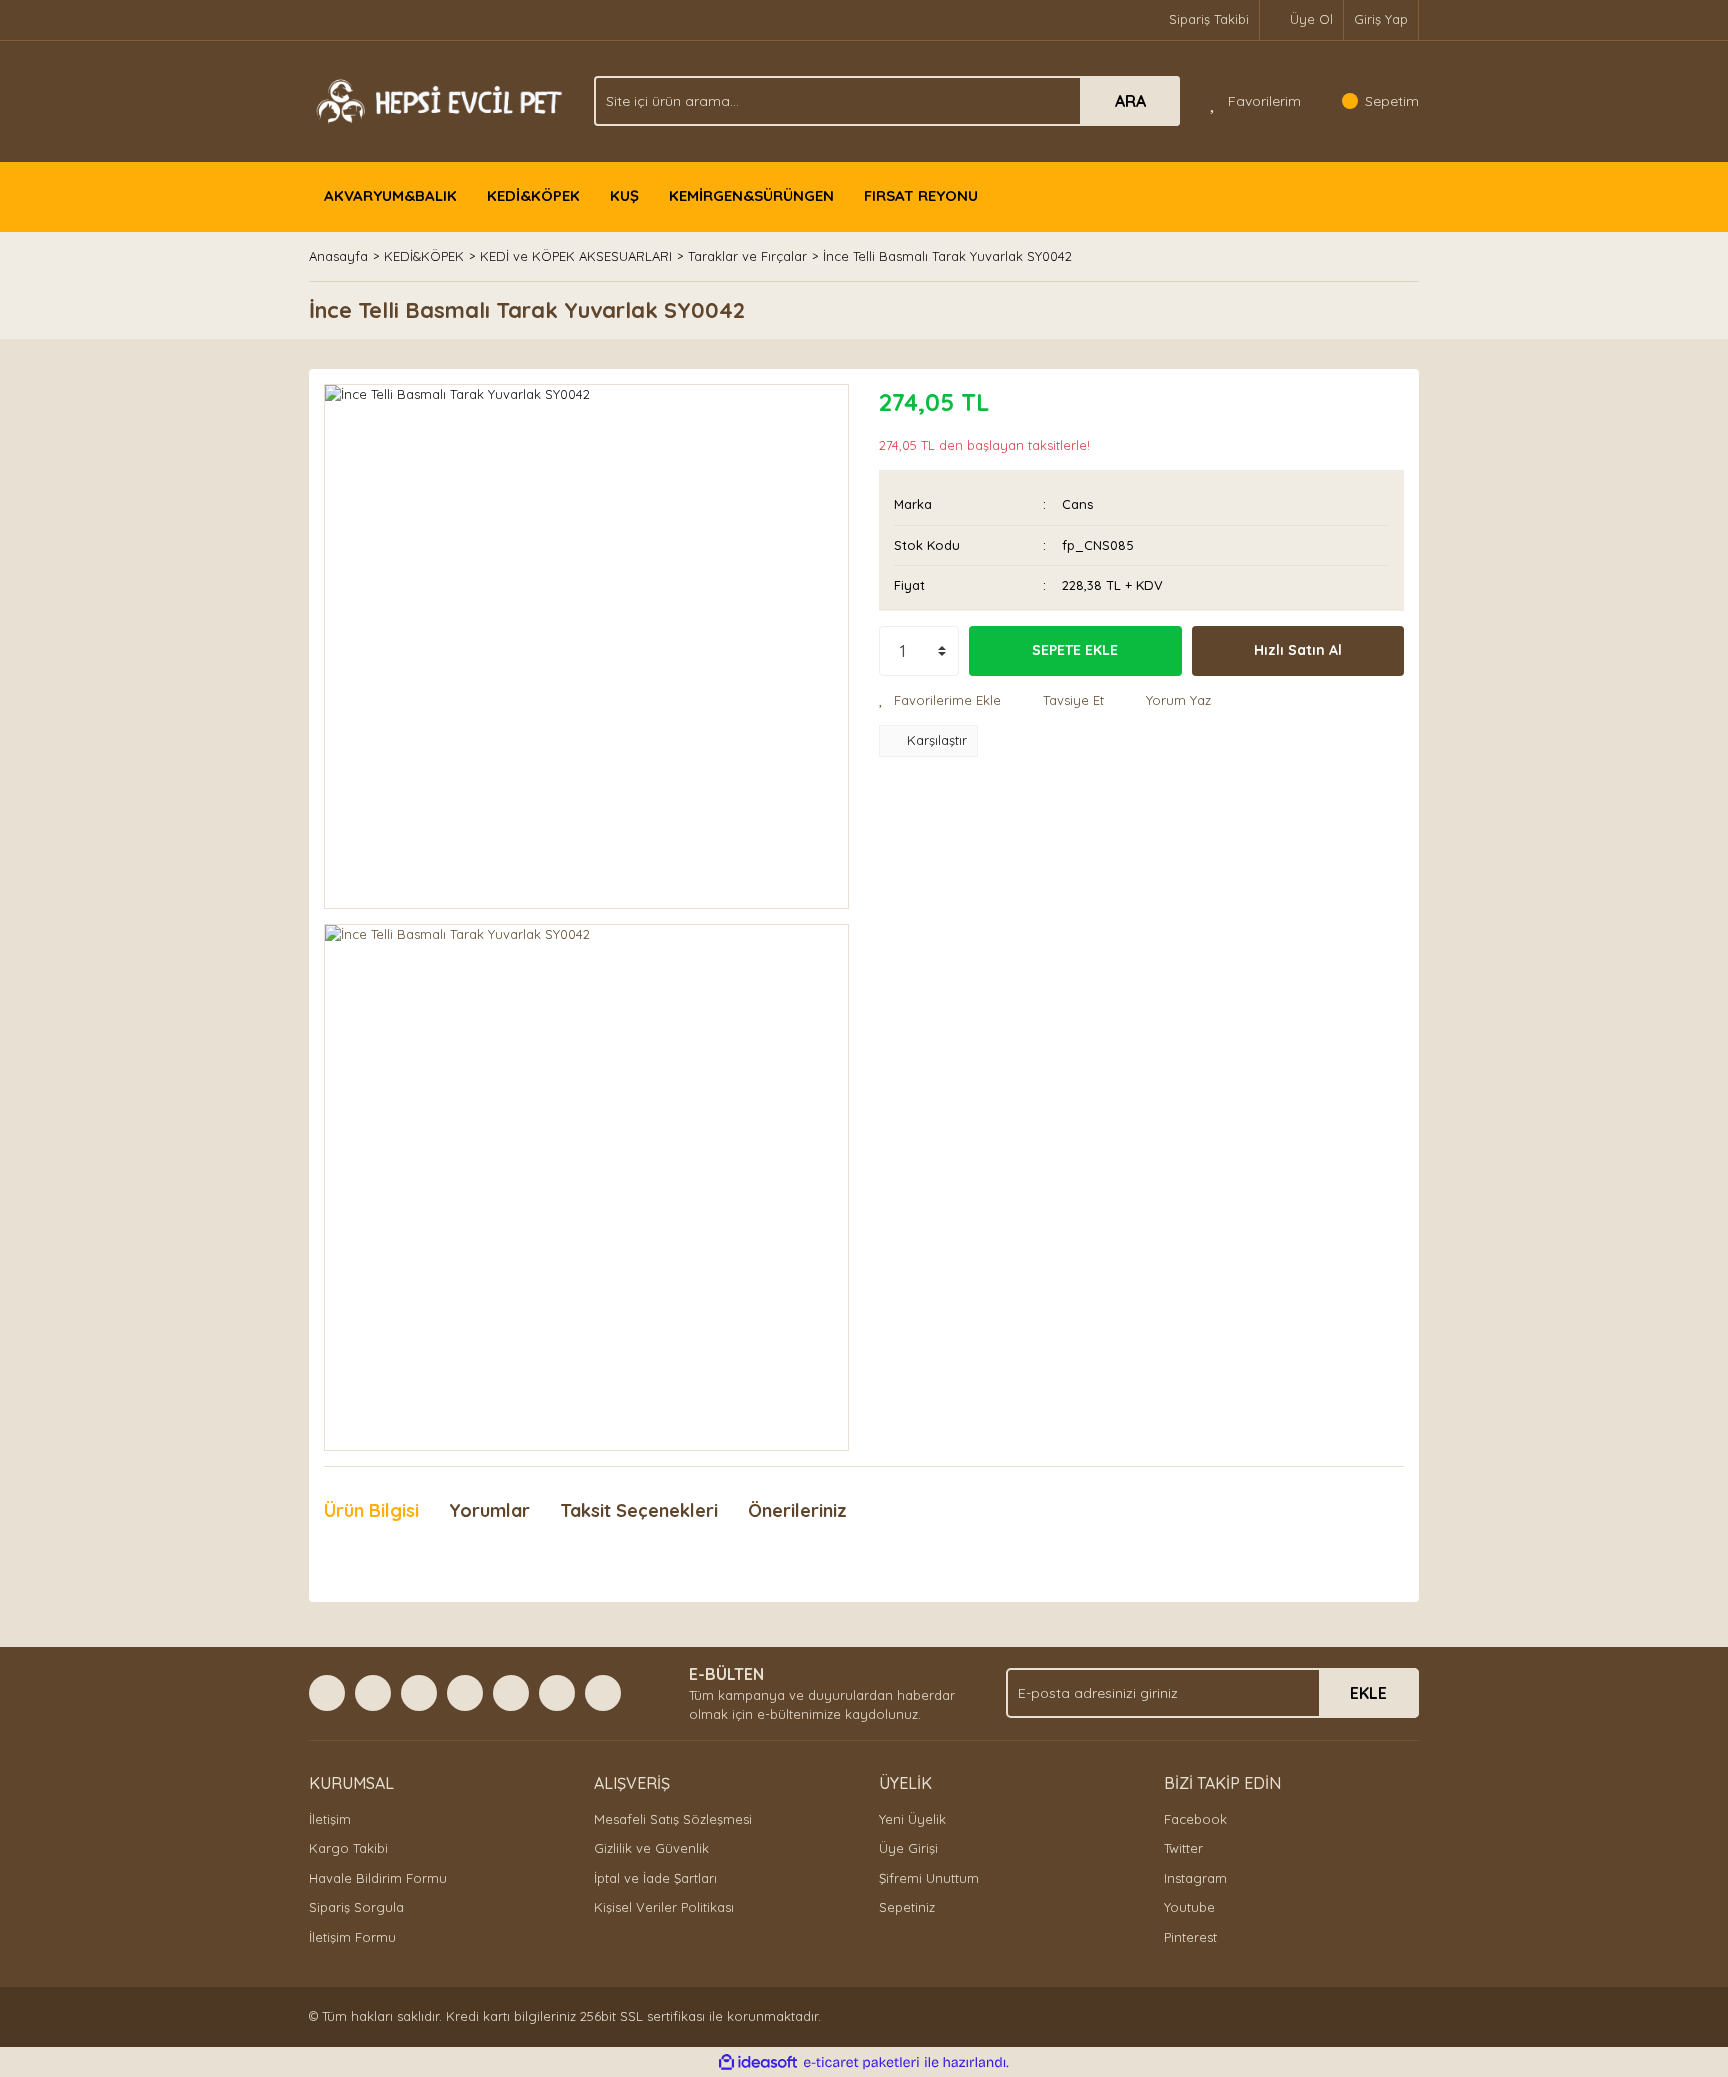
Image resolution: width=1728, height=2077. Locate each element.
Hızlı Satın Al (1298, 650)
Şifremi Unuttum (929, 1878)
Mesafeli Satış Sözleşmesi (673, 1819)
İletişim (330, 1819)
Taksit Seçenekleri (639, 1510)
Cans (1077, 504)
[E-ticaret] (861, 2063)
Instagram (1195, 1878)
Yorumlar (489, 1510)
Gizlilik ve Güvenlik (651, 1848)
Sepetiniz (907, 1907)
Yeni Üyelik (912, 1819)
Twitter (1183, 1848)
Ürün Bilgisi (371, 1510)
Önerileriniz (797, 1510)
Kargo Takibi (348, 1848)
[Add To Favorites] (940, 701)
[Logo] (436, 99)
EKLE (1368, 1693)
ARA (1130, 101)
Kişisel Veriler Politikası (664, 1907)
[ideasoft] (758, 2063)
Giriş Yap (1381, 19)
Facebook (1195, 1819)
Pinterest (1190, 1937)
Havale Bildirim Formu (378, 1878)
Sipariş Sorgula (356, 1907)
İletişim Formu (352, 1937)
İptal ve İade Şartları (655, 1878)
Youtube (1189, 1907)
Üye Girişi (908, 1848)
